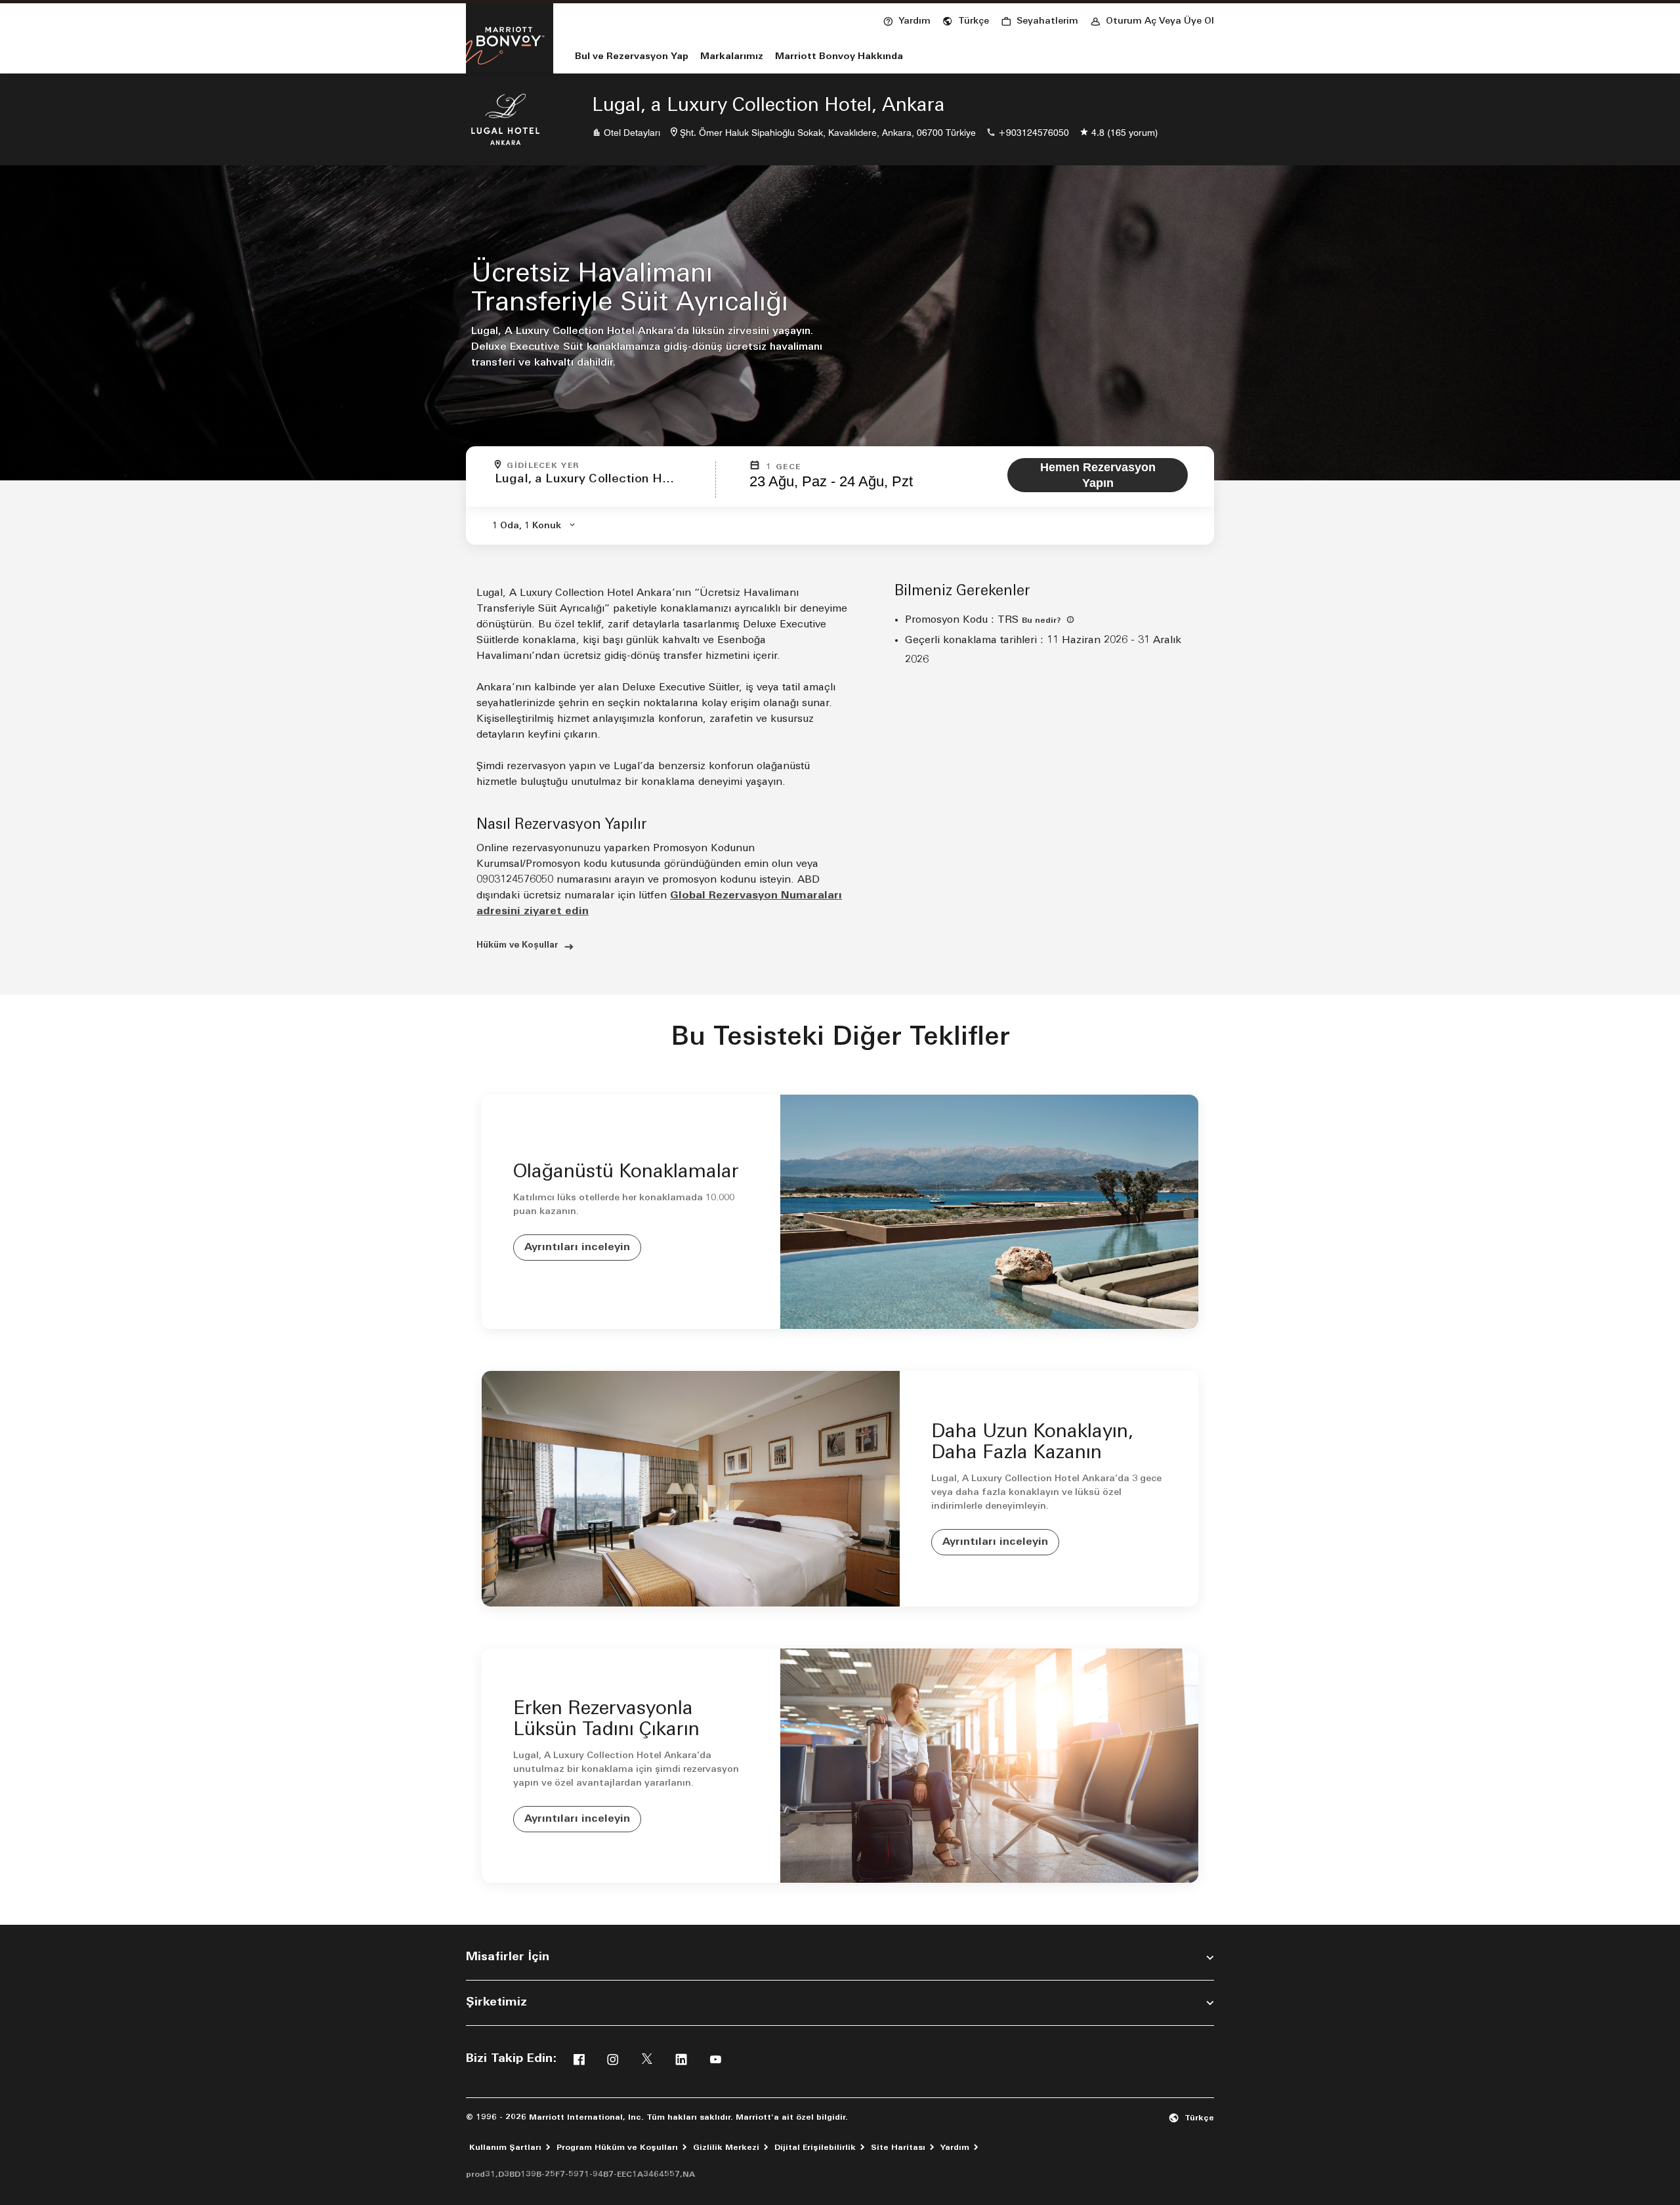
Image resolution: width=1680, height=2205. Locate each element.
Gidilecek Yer (543, 466)
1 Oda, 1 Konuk (527, 526)
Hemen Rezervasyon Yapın (1098, 475)
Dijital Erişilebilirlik (815, 2148)
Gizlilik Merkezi (726, 2148)
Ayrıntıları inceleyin (577, 1248)
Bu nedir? (1043, 621)
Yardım (955, 2148)
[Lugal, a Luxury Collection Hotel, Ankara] (505, 119)
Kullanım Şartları (505, 2148)
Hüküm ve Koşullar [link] (517, 945)
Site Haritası (898, 2148)
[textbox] (601, 486)
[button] (966, 20)
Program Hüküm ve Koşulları (617, 2148)
